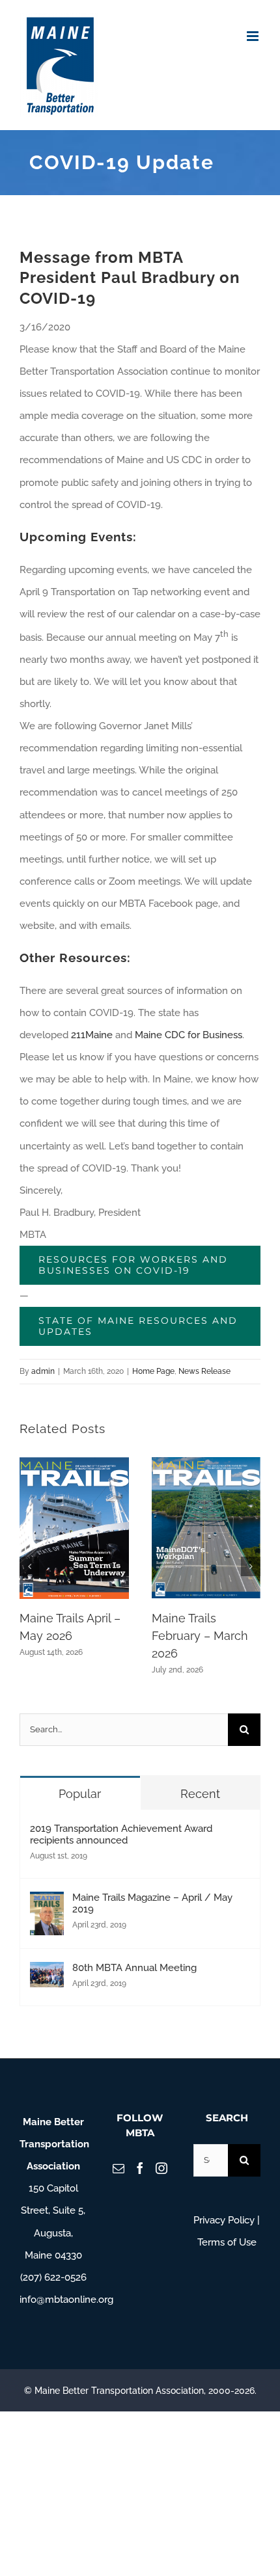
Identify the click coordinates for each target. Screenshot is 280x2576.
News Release (204, 1371)
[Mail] (119, 2168)
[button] (29, 1566)
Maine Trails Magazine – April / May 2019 (152, 1903)
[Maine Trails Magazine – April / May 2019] (47, 1903)
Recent (200, 1794)
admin (43, 1371)
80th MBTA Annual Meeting (134, 1968)
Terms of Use (227, 2242)
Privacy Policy (224, 2220)
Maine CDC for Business (189, 1035)
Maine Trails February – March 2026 (200, 1636)
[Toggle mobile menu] (254, 36)
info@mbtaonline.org (66, 2300)
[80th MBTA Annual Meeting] (47, 1973)
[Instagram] (161, 2168)
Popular (80, 1794)
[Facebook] (140, 2168)
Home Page (153, 1371)
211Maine (92, 1035)
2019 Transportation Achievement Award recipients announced (121, 1834)
